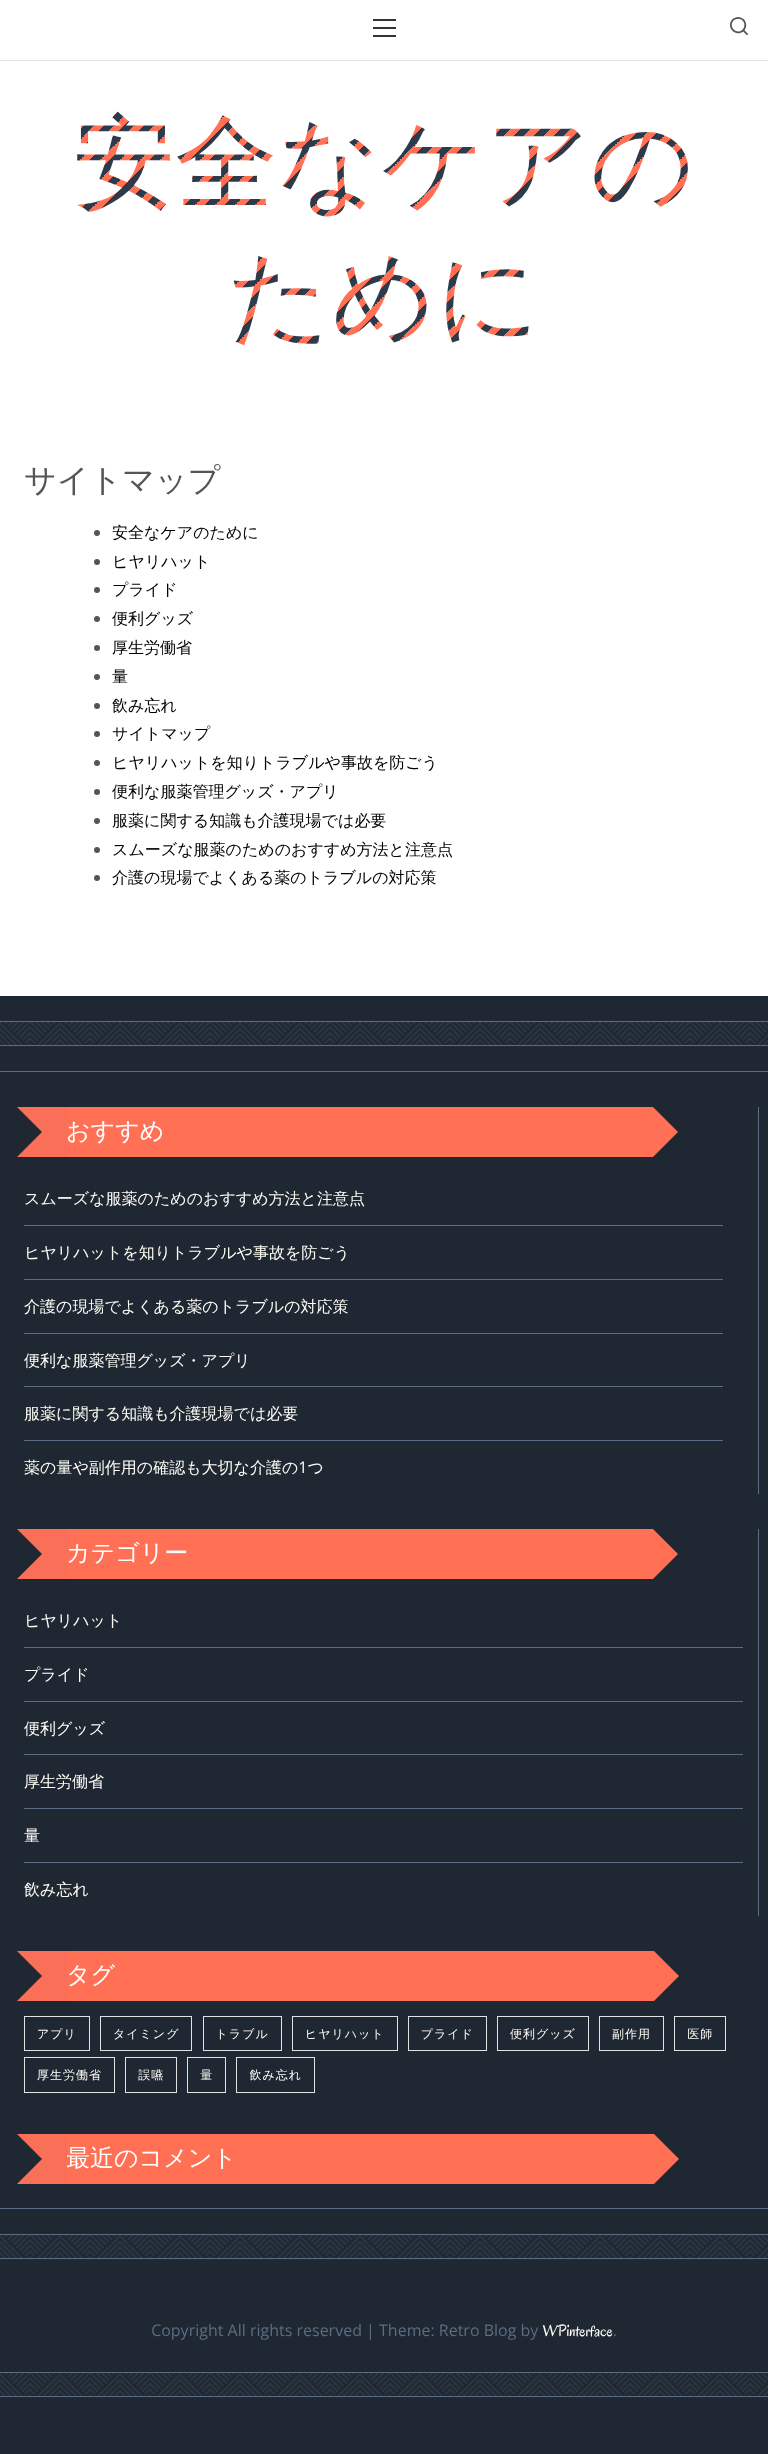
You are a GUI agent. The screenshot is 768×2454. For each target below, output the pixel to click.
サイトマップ (161, 733)
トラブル (242, 2033)
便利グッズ (152, 618)
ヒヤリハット (161, 561)
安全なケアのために (384, 228)
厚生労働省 (152, 647)
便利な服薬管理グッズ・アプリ (225, 791)
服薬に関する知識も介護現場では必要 (249, 820)
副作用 (631, 2033)
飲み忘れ (144, 705)
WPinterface (577, 2332)
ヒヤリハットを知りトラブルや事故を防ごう (275, 762)
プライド (145, 589)
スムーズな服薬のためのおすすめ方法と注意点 (282, 849)
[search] (739, 29)
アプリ (57, 2033)
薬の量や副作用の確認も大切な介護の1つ (174, 1467)
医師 (700, 2033)
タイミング (146, 2033)
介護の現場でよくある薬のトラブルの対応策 (274, 877)
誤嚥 (151, 2074)
